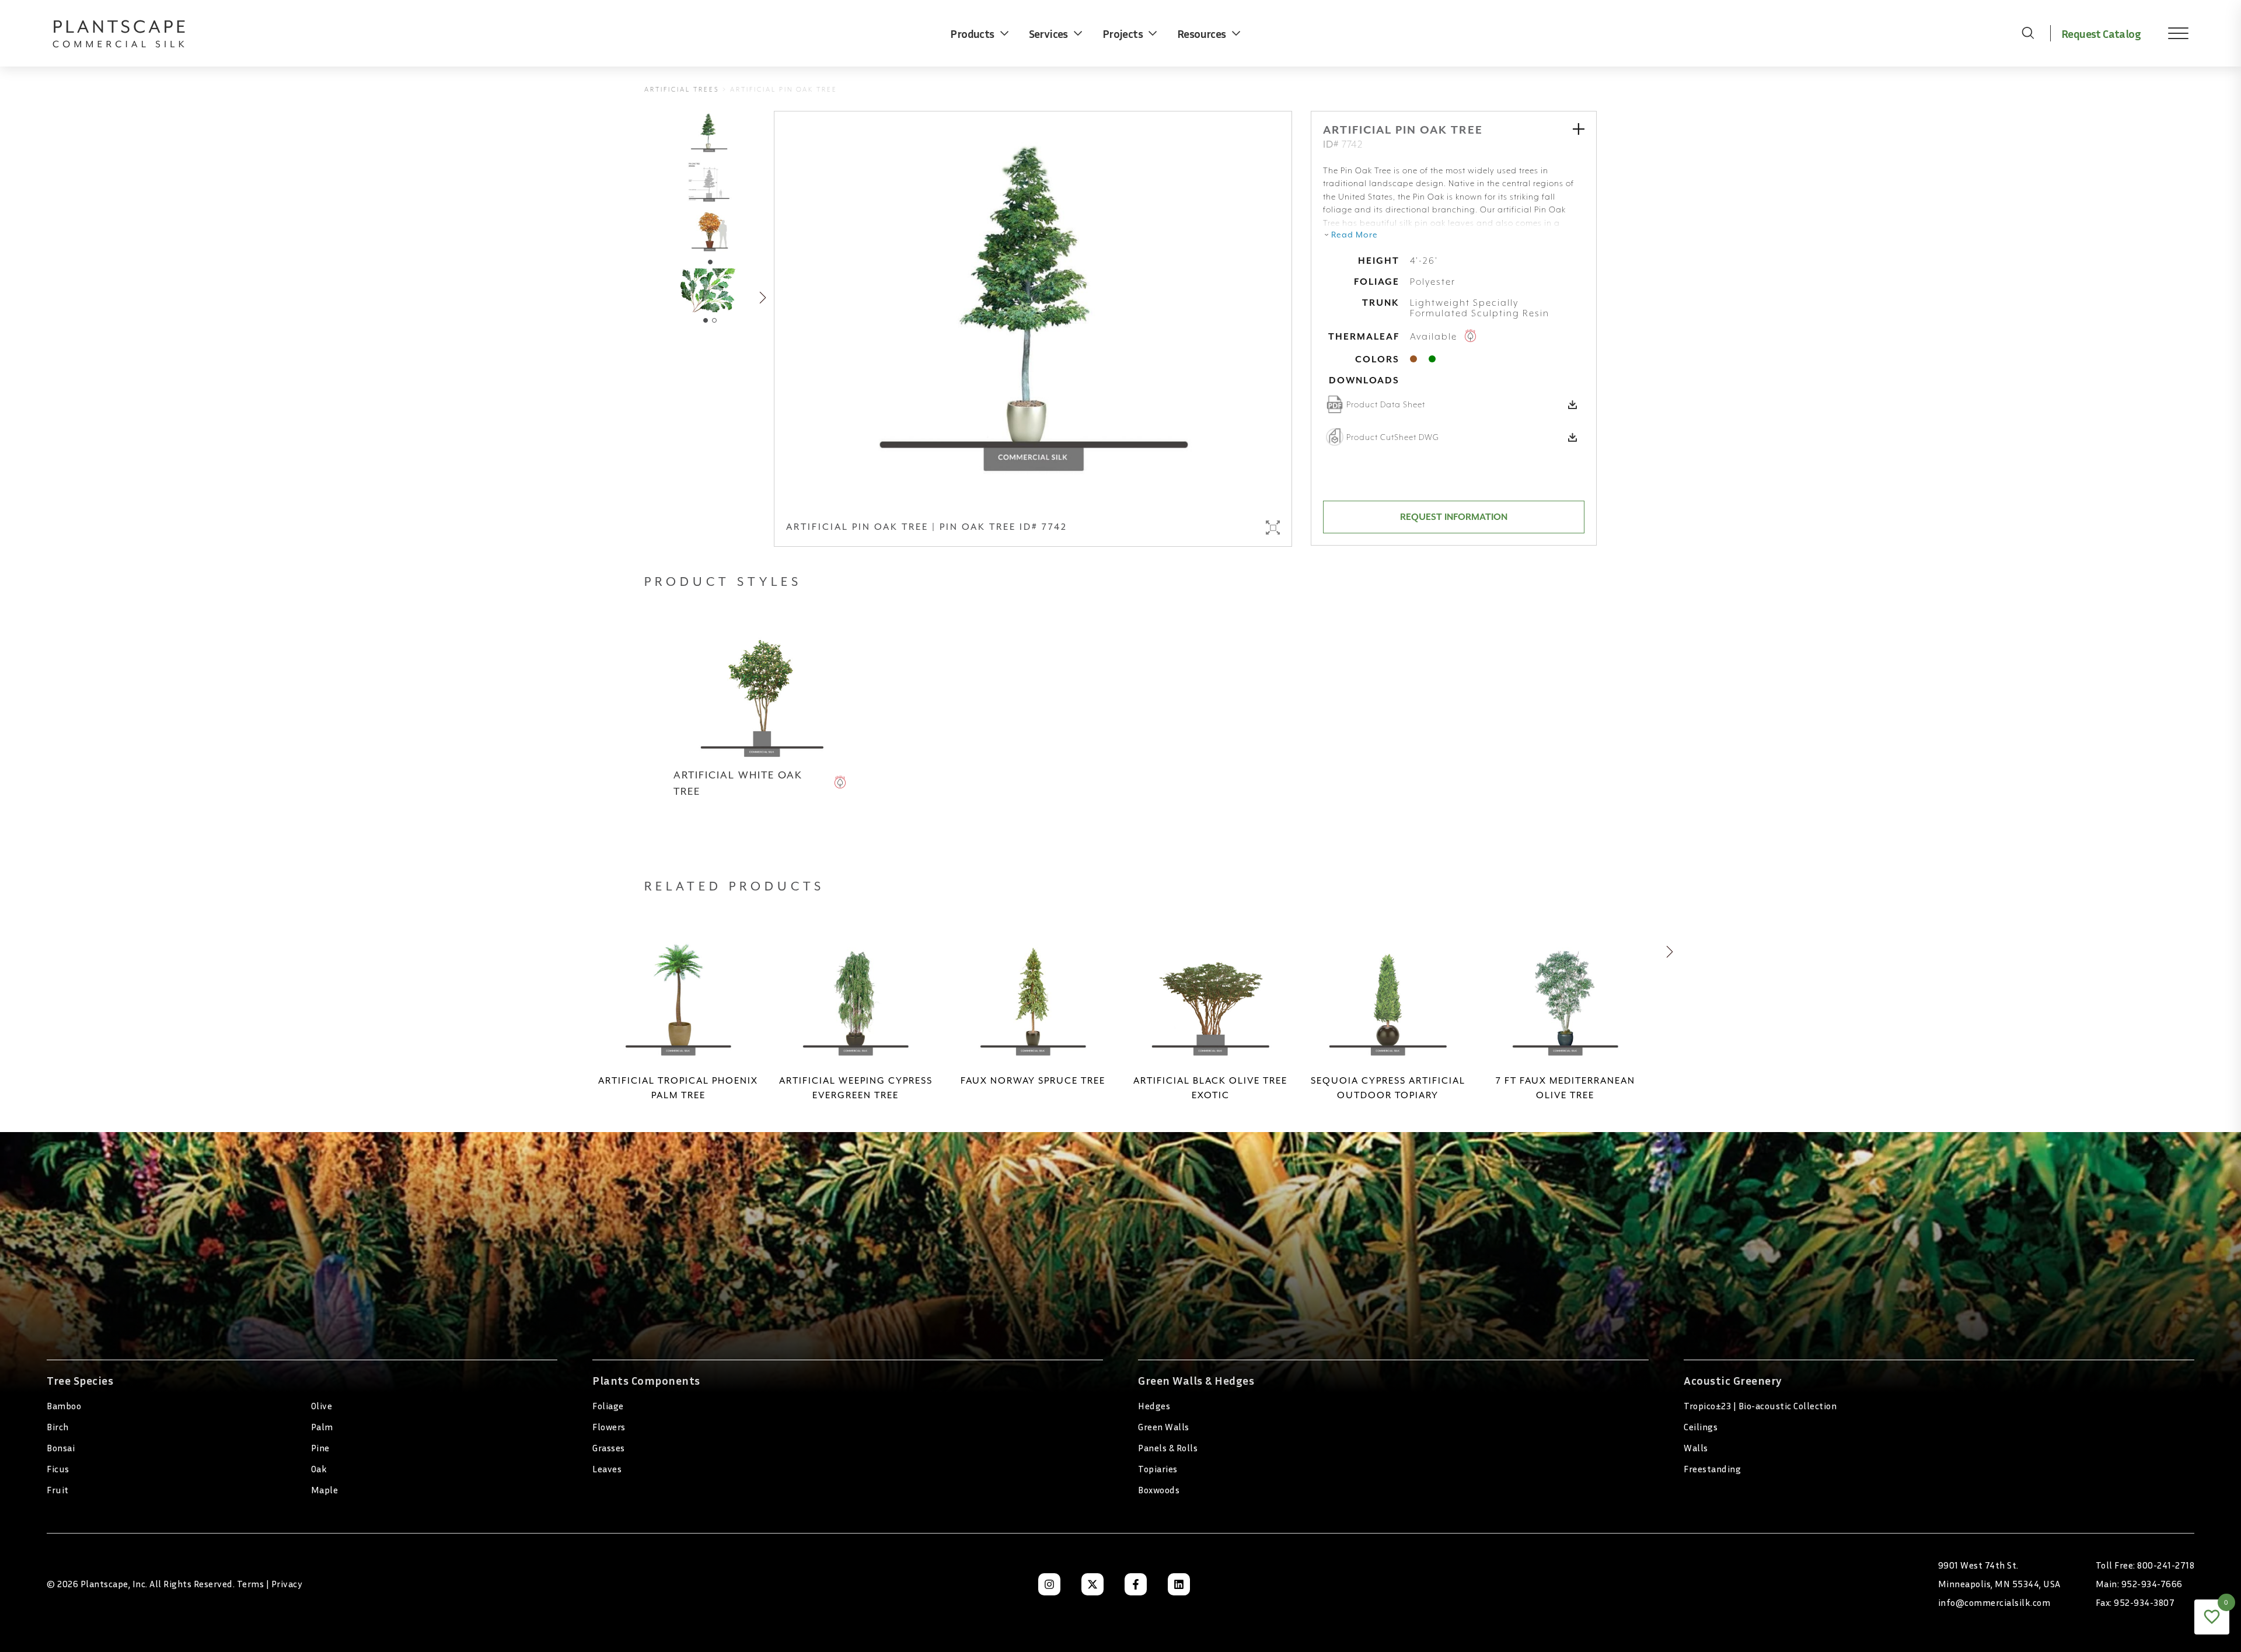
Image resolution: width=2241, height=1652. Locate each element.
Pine (320, 1448)
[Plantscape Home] (128, 33)
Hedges (1154, 1406)
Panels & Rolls (1168, 1448)
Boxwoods (1159, 1490)
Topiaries (1158, 1469)
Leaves (607, 1469)
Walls (1696, 1448)
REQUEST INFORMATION (1454, 517)
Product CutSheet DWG (1393, 437)
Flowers (609, 1427)
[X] (1092, 1584)
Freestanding (1712, 1469)
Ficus (58, 1469)
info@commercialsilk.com (1994, 1602)
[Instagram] (1049, 1584)
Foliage (608, 1406)
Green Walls (1164, 1427)
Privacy (287, 1584)
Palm (322, 1427)
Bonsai (61, 1448)
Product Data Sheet (1386, 404)
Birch (58, 1427)
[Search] (2028, 33)
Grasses (609, 1448)
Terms (251, 1584)
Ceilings (1701, 1427)
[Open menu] (2170, 33)
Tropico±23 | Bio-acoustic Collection (1760, 1406)
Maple (325, 1490)
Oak (319, 1469)
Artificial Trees (682, 90)
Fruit (58, 1490)
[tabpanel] (709, 232)
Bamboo (64, 1406)
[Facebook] (1136, 1584)
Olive (322, 1406)
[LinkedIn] (1179, 1584)
